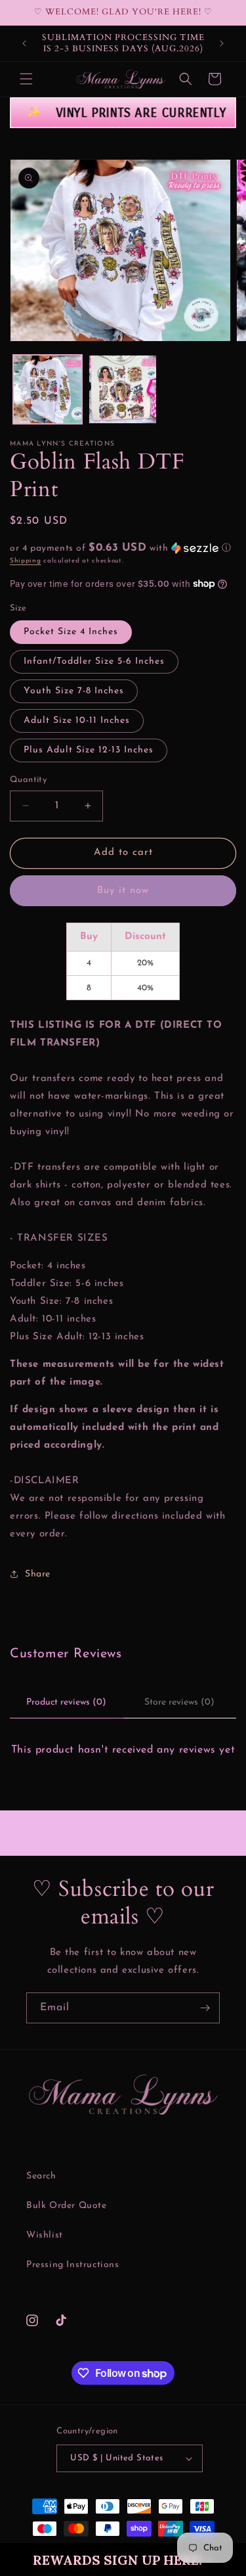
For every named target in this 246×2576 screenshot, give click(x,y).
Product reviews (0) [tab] (66, 1702)
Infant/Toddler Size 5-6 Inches (94, 661)
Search (41, 2176)
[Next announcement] (222, 43)
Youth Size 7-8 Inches (74, 691)
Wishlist (45, 2235)
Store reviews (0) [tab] (179, 1702)
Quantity (28, 780)
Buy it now (123, 891)
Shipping (26, 561)
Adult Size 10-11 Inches (77, 721)
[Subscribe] (205, 2008)
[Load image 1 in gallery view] (48, 389)
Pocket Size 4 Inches (71, 632)
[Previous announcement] (24, 43)
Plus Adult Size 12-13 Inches (89, 750)
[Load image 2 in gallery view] (123, 389)
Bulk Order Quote (67, 2206)
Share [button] (38, 1574)
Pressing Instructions (73, 2265)
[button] (123, 2560)
